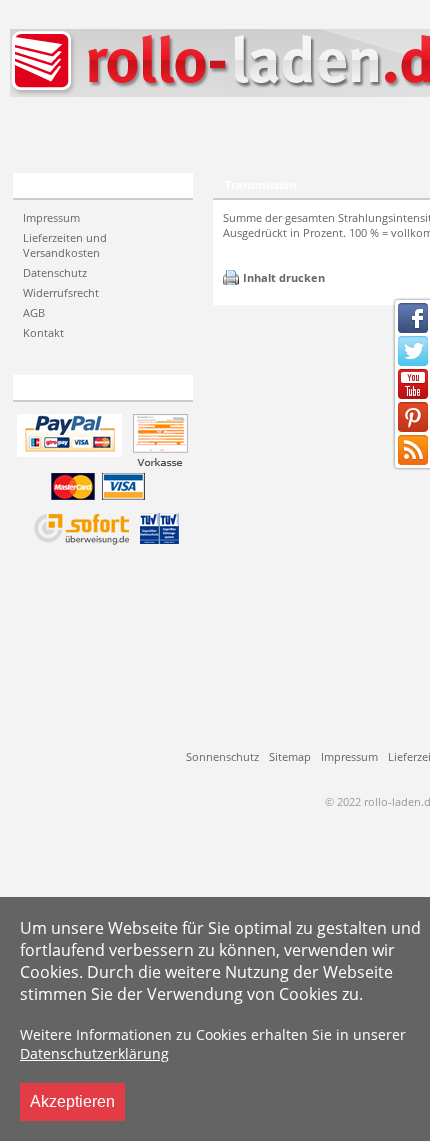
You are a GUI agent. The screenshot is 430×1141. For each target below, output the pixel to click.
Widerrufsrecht (61, 292)
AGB (34, 312)
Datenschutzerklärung (94, 1053)
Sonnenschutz (222, 756)
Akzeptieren (72, 1101)
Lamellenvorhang (207, 132)
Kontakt (43, 332)
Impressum (51, 217)
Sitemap (290, 756)
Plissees (65, 132)
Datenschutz (55, 272)
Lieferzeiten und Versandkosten (65, 245)
